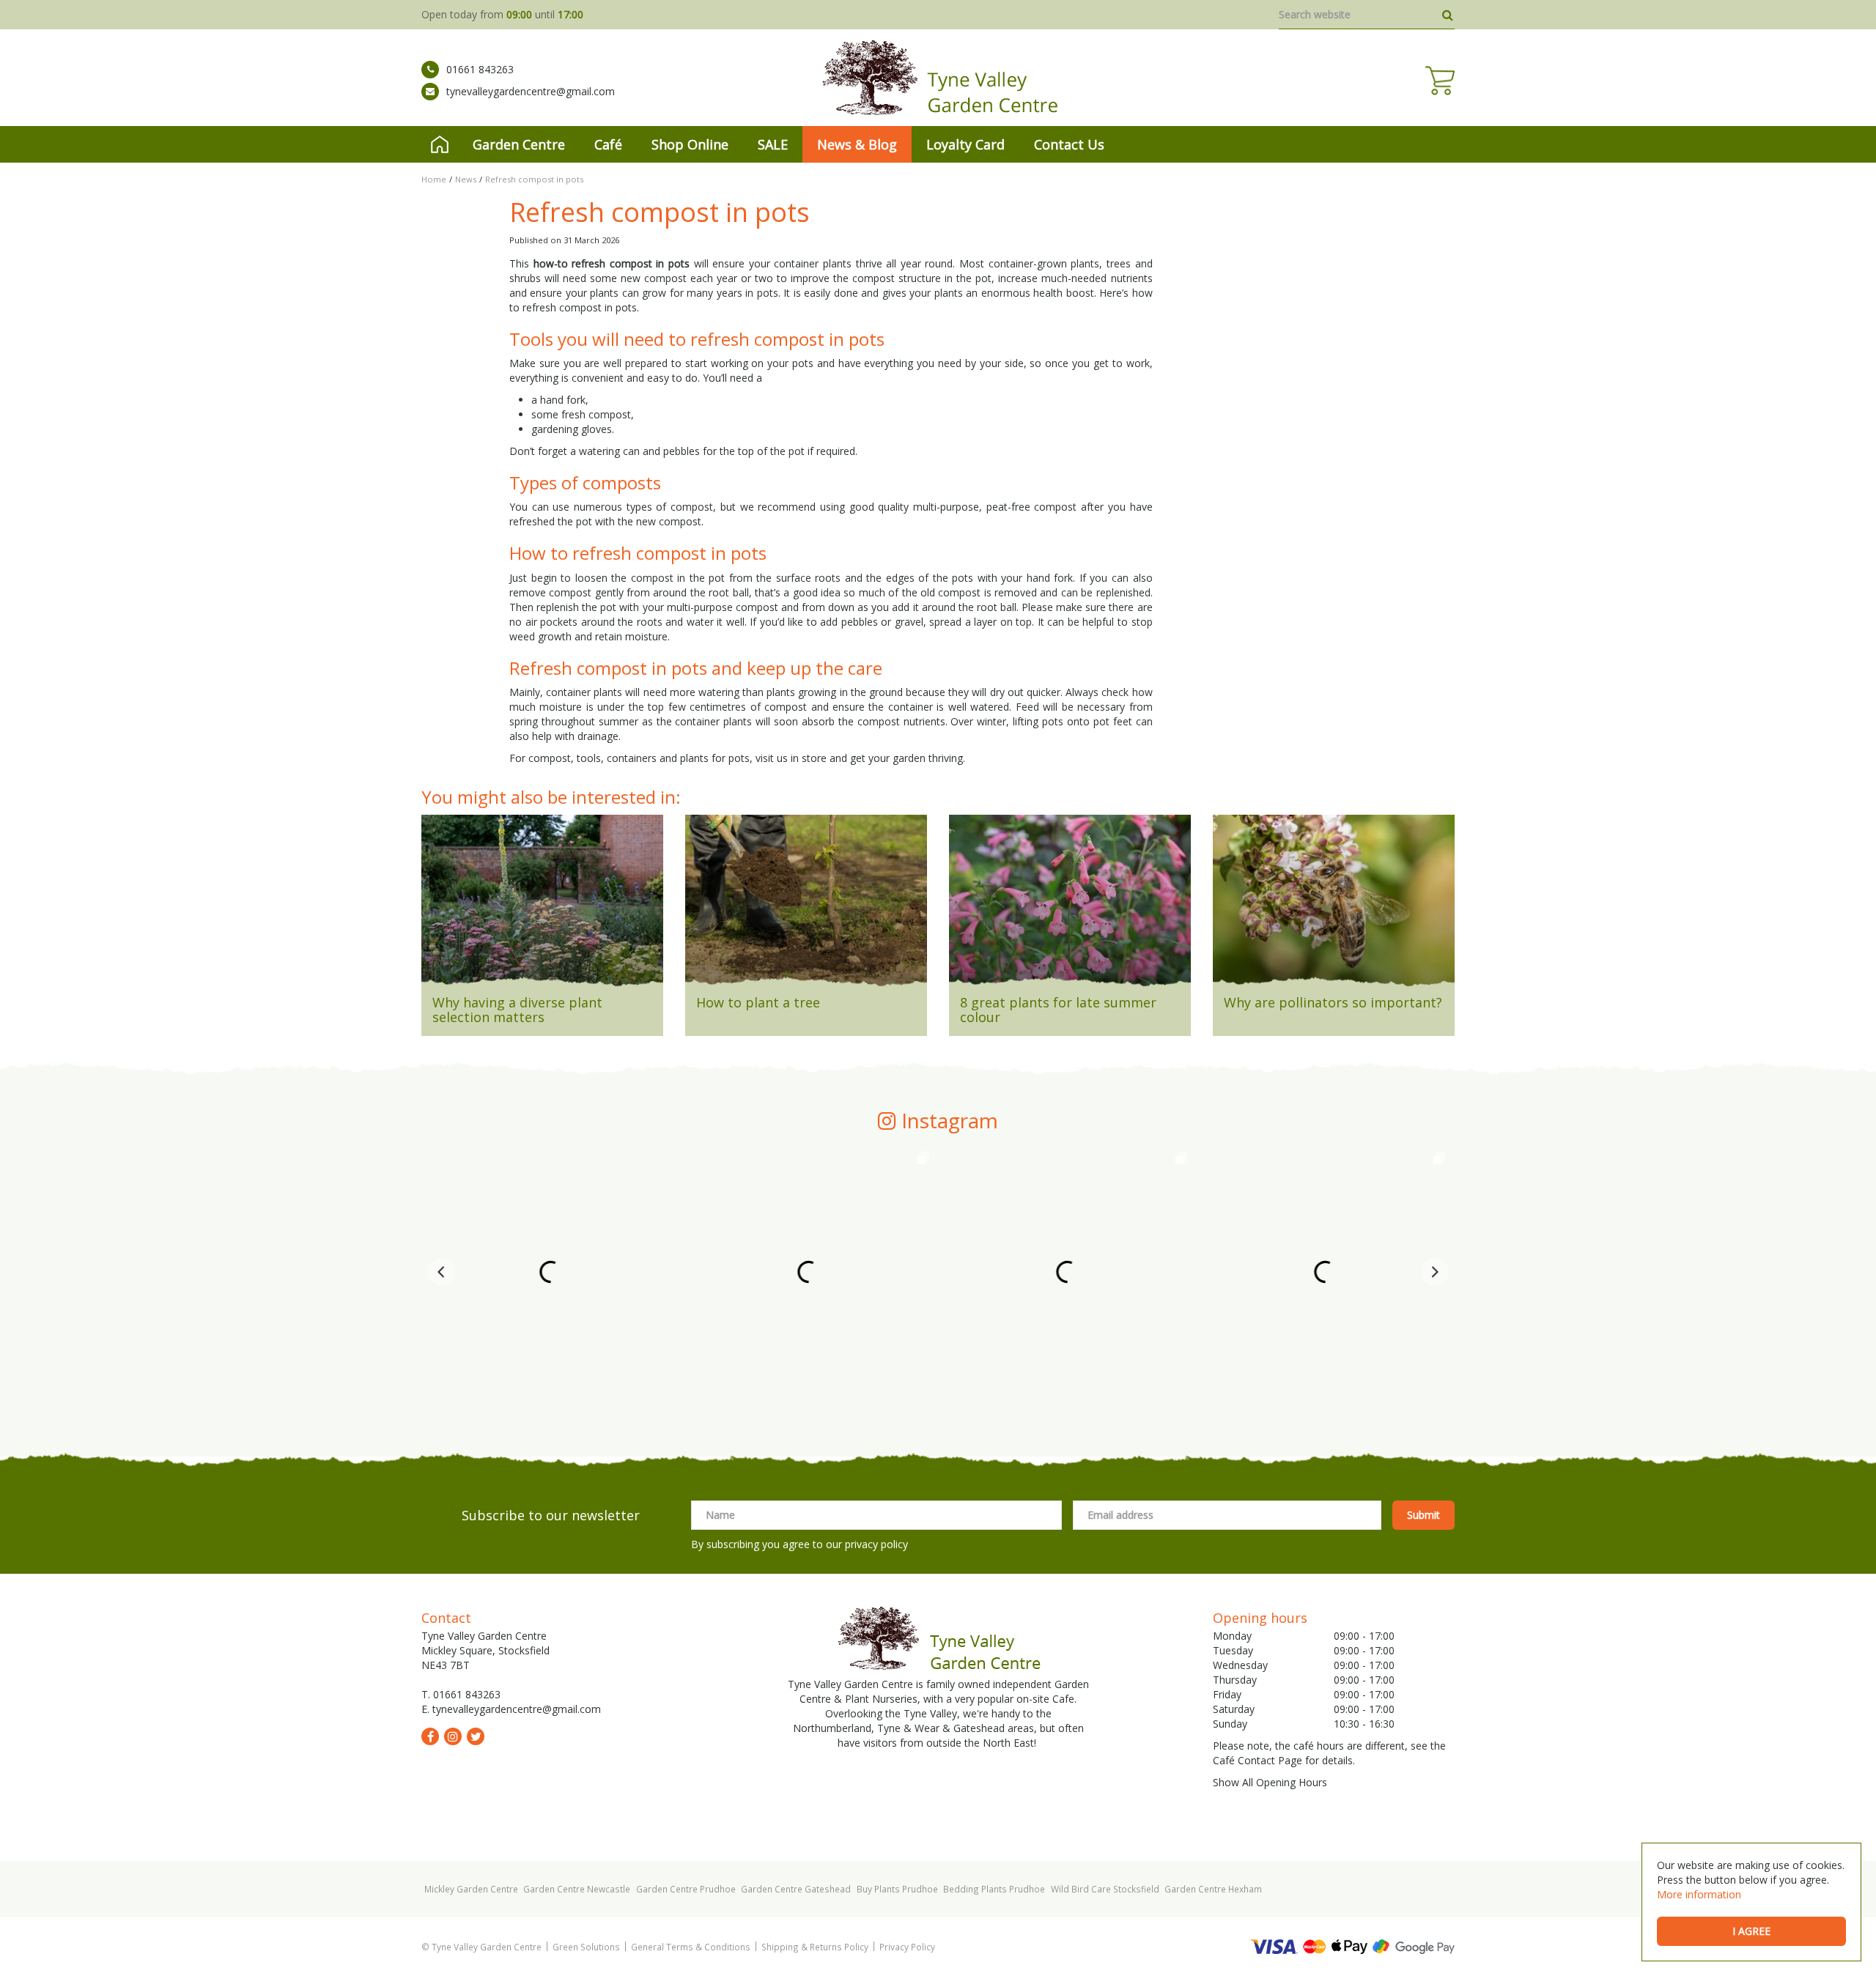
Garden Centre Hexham (1213, 1889)
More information (1699, 1894)
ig (453, 1736)
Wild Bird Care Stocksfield (1105, 1889)
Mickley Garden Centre (471, 1889)
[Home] (440, 144)
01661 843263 (480, 69)
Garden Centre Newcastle (577, 1889)
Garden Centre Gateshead (796, 1889)
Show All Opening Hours (1270, 1782)
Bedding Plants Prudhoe (994, 1889)
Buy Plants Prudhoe (897, 1889)
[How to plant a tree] (806, 906)
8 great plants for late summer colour (1058, 1010)
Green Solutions (586, 1947)
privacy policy (876, 1544)
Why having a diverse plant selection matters (517, 1010)
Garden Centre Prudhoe (686, 1889)
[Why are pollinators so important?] (1334, 906)
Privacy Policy (907, 1947)
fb (430, 1736)
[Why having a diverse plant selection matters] (542, 906)
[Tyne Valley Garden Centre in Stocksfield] (938, 78)
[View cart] (1440, 81)
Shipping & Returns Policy (815, 1947)
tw (476, 1736)
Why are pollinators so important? (1333, 1002)
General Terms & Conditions (691, 1947)
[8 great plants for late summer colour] (1070, 906)
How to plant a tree (758, 1002)
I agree (1751, 1931)
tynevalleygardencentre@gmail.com (531, 91)
